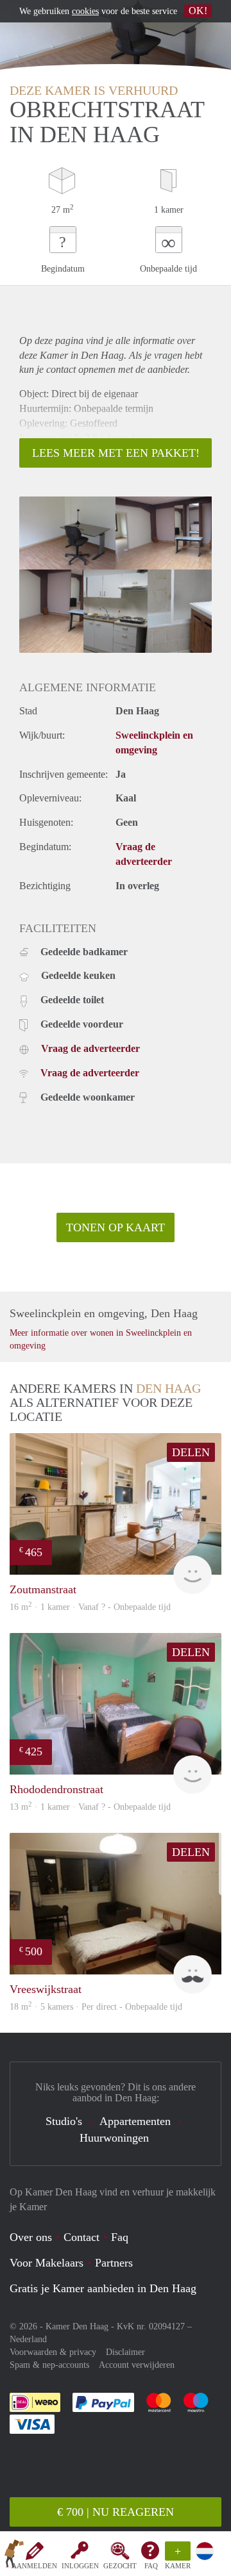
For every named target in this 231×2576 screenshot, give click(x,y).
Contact (81, 2237)
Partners (114, 2263)
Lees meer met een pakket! (116, 453)
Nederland (28, 2339)
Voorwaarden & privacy (53, 2352)
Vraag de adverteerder (90, 1048)
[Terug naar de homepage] (14, 2556)
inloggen (80, 2566)
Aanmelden (34, 2566)
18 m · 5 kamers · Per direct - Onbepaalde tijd (96, 2007)
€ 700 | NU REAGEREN (116, 2512)
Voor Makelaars (47, 2263)
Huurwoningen (114, 2138)
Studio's (64, 2121)
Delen (191, 1452)
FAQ (151, 2566)
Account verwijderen (137, 2365)
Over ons (31, 2237)
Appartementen (135, 2121)
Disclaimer (125, 2352)
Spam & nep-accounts (49, 2365)
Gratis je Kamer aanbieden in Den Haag (103, 2288)
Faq (120, 2237)
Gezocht (120, 2566)
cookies (85, 11)
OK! (198, 11)
